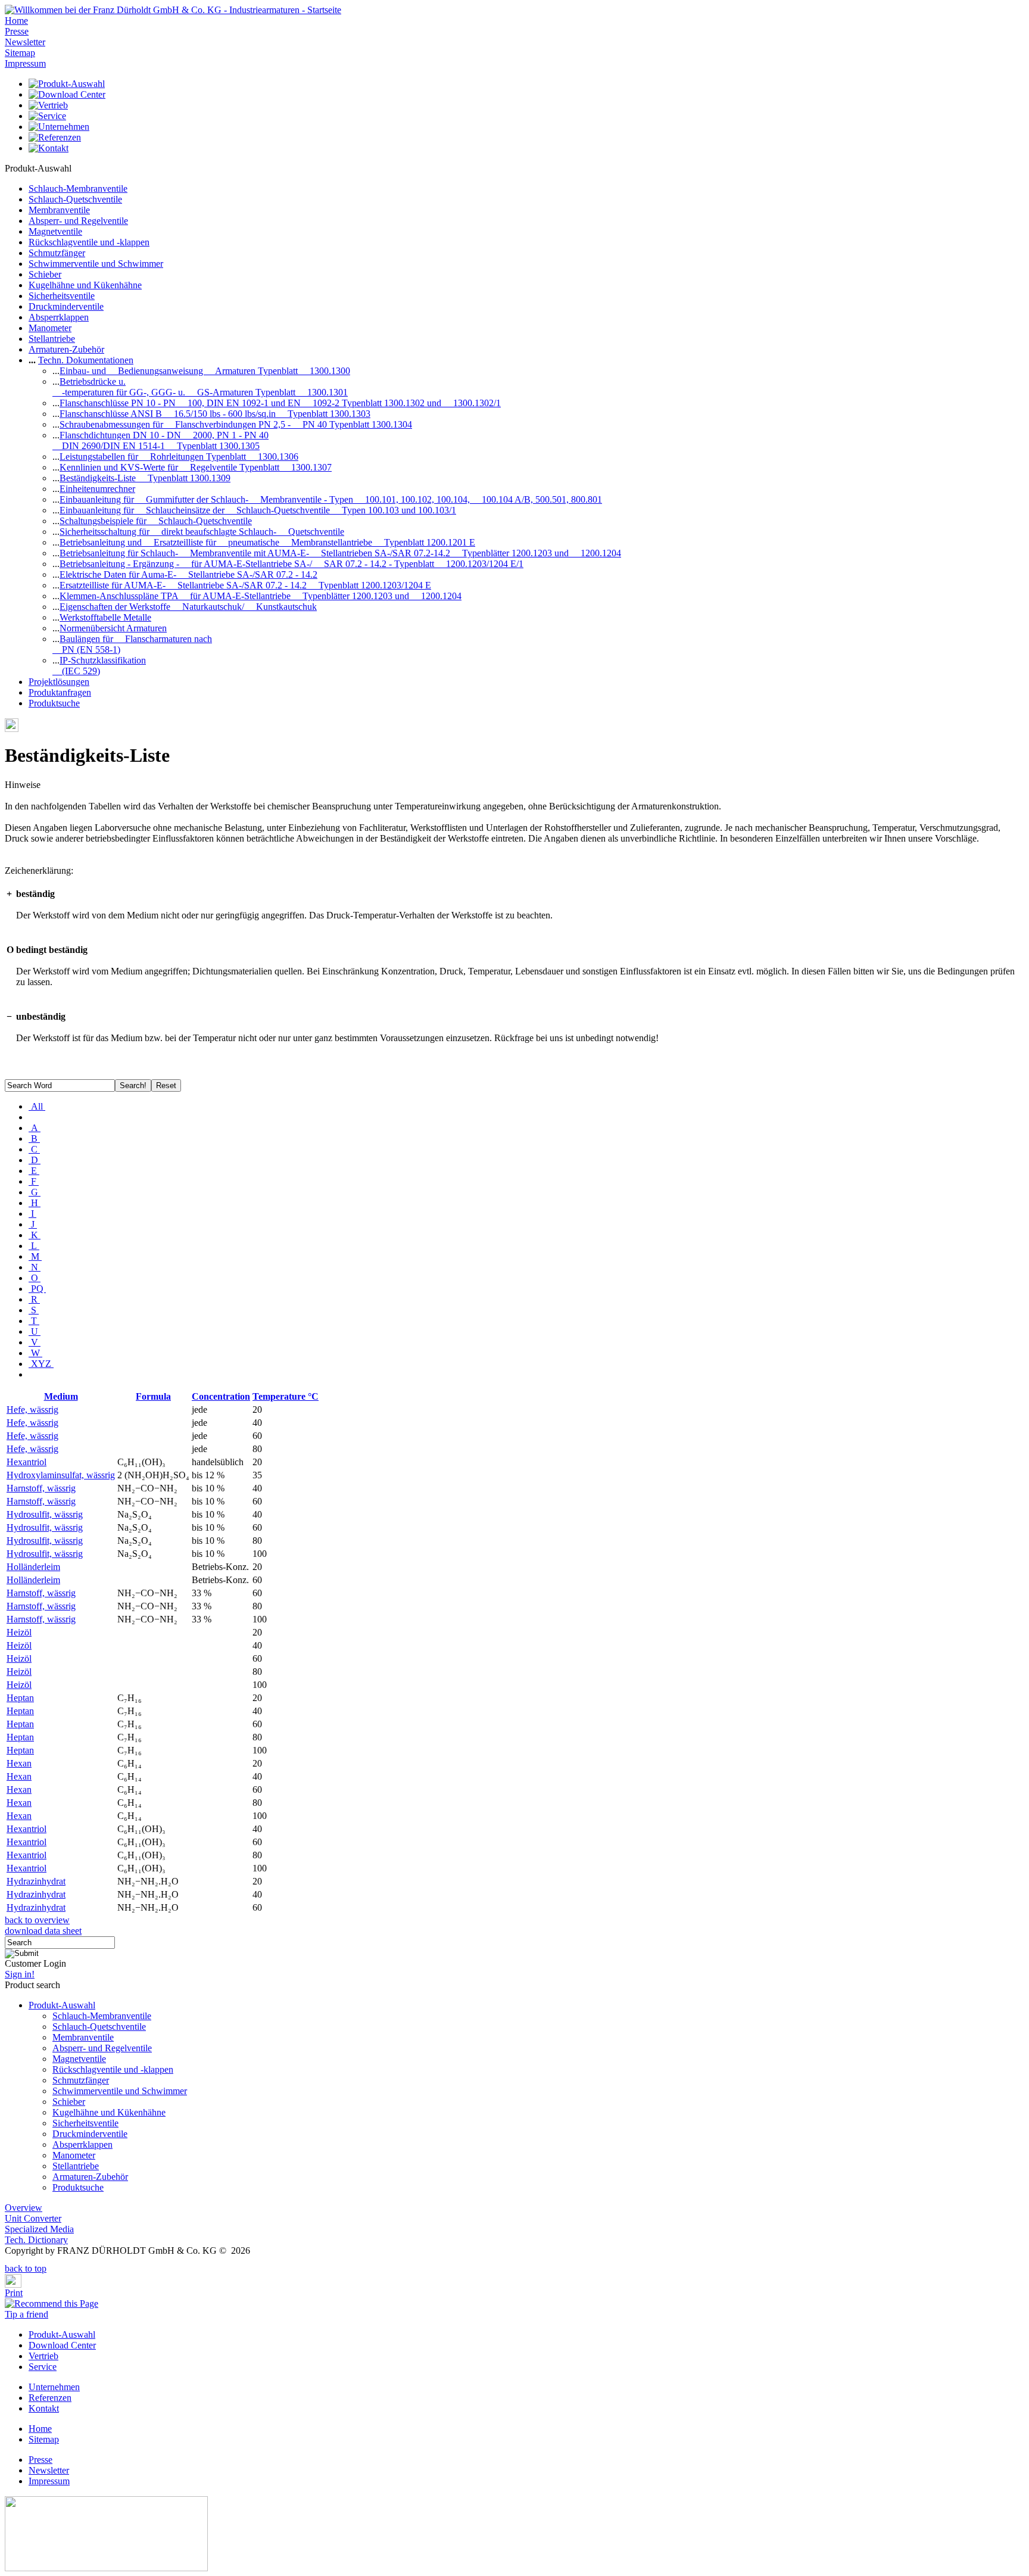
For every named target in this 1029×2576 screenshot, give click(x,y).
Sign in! (20, 1974)
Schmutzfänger (57, 253)
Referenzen (50, 2398)
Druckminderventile (66, 306)
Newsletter (25, 42)
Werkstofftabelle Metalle (105, 617)
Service (43, 2367)
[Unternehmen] (59, 127)
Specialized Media (39, 2229)
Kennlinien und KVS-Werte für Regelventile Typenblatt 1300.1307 (196, 467)
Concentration (221, 1396)
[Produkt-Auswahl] (67, 84)
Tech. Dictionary (36, 2240)
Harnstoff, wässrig (41, 1488)
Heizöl (19, 1632)
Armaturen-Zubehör (66, 349)
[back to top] (8, 2260)
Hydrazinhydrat (36, 1881)
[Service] (47, 116)
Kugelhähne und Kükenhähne (85, 285)
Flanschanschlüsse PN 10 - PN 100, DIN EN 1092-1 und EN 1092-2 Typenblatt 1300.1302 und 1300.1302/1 (280, 403)
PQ (37, 1289)
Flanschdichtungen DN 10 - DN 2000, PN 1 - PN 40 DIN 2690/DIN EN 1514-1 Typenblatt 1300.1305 (160, 440)
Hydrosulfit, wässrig (45, 1514)
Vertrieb (43, 2356)
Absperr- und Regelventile (78, 221)
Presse (17, 31)
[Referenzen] (55, 137)
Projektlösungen (59, 682)
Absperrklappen (59, 317)
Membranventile (59, 210)
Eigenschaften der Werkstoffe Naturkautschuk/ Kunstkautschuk (188, 607)
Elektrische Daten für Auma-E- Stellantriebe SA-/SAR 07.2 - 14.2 (188, 574)
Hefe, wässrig (32, 1410)
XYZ (41, 1364)
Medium (61, 1396)
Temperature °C (286, 1396)
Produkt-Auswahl (62, 2005)
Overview (24, 2208)
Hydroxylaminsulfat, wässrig (61, 1475)
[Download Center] (67, 94)
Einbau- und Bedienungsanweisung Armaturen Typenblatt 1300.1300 (205, 371)
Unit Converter (33, 2218)
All (37, 1106)
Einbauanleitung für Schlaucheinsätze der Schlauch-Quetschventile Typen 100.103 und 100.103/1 (258, 510)
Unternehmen (54, 2387)
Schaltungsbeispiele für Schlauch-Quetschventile (156, 521)
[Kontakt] (49, 148)
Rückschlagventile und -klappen (89, 242)
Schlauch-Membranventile (78, 189)
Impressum (25, 63)
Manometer (50, 328)
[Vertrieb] (48, 105)
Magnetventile (55, 231)
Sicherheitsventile (62, 296)
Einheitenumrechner (97, 489)
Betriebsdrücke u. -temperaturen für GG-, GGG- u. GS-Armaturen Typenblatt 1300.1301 (200, 387)
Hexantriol (26, 1462)
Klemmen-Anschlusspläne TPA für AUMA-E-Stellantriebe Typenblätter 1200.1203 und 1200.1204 (261, 596)
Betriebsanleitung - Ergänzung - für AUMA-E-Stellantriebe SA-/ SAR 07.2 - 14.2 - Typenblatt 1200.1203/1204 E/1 (291, 564)
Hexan (19, 1763)
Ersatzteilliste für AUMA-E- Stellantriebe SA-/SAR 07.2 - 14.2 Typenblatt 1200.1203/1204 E (245, 585)
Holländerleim (33, 1567)
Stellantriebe (52, 339)
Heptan (20, 1698)
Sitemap (20, 53)
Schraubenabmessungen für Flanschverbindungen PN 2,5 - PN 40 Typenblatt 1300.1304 (236, 424)
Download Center (62, 2345)
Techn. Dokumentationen (86, 360)
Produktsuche (54, 703)
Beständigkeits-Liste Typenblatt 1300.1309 (145, 478)
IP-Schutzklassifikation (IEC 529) (99, 666)
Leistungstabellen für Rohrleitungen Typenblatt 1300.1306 (179, 457)
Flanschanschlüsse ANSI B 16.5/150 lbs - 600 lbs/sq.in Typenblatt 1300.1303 (215, 414)
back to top (26, 2268)
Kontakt (44, 2408)
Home (16, 21)
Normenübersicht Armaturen (113, 628)
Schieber (45, 274)
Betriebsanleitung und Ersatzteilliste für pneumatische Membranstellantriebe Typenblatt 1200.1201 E (267, 542)
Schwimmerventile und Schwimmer (96, 264)
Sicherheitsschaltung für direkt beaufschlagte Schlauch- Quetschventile (202, 532)
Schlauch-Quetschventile (75, 199)
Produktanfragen (60, 692)
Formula (153, 1396)
